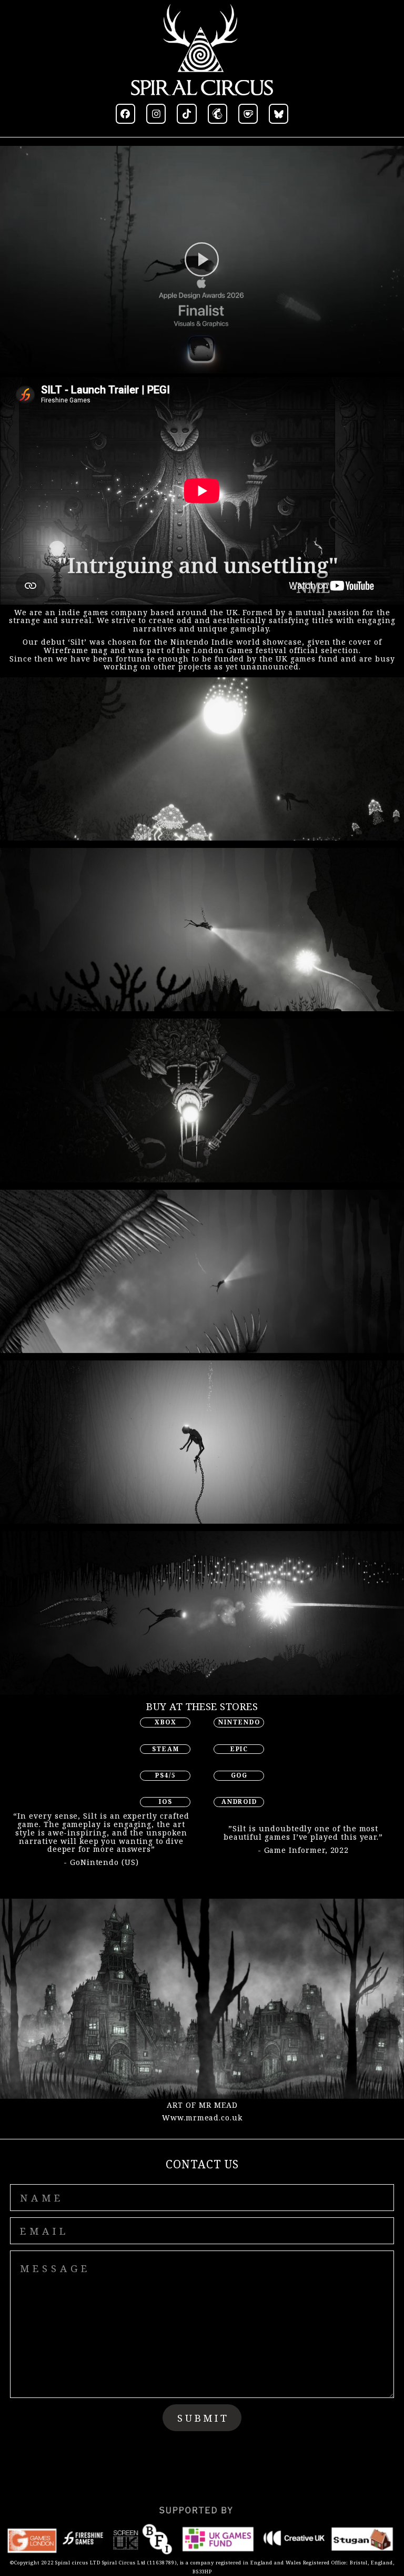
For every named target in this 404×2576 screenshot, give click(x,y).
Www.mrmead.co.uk (202, 2118)
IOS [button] (166, 1802)
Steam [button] (165, 1749)
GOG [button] (240, 1775)
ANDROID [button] (239, 1802)
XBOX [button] (166, 1722)
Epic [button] (239, 1749)
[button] (125, 113)
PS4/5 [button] (166, 1775)
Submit (203, 2418)
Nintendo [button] (239, 1722)
